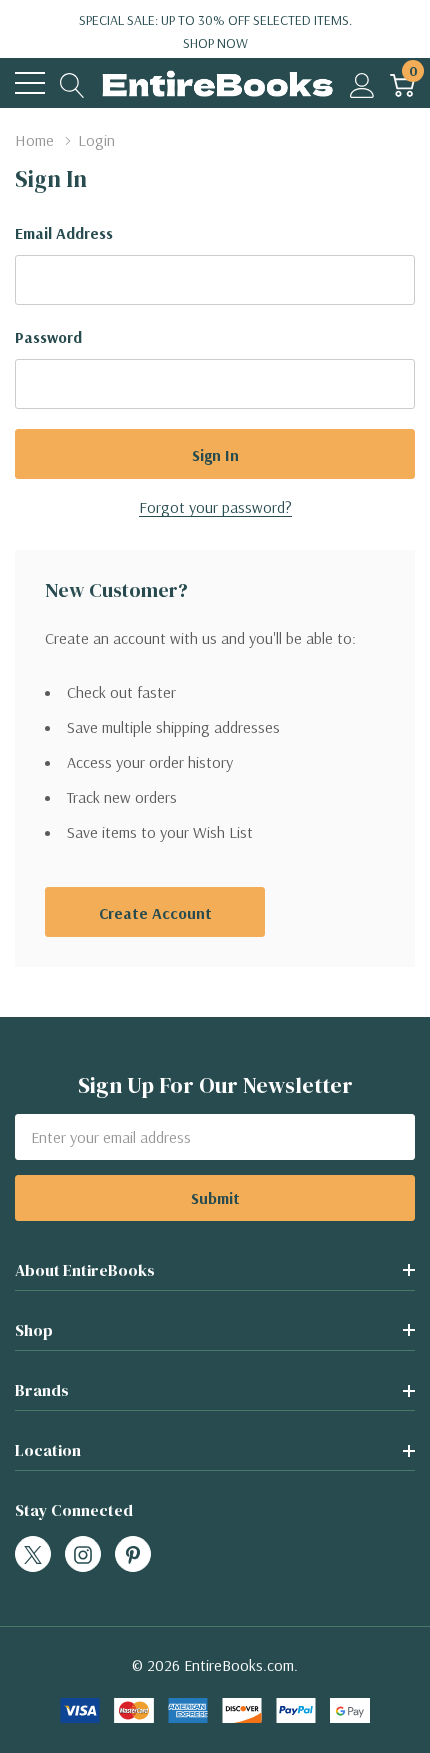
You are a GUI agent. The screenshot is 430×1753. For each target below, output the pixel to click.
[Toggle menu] (30, 83)
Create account (155, 913)
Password (48, 337)
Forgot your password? (215, 507)
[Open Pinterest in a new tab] (133, 1555)
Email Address (64, 233)
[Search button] (72, 83)
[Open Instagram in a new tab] (83, 1555)
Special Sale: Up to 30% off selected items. (215, 31)
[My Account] (362, 83)
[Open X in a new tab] (33, 1555)
